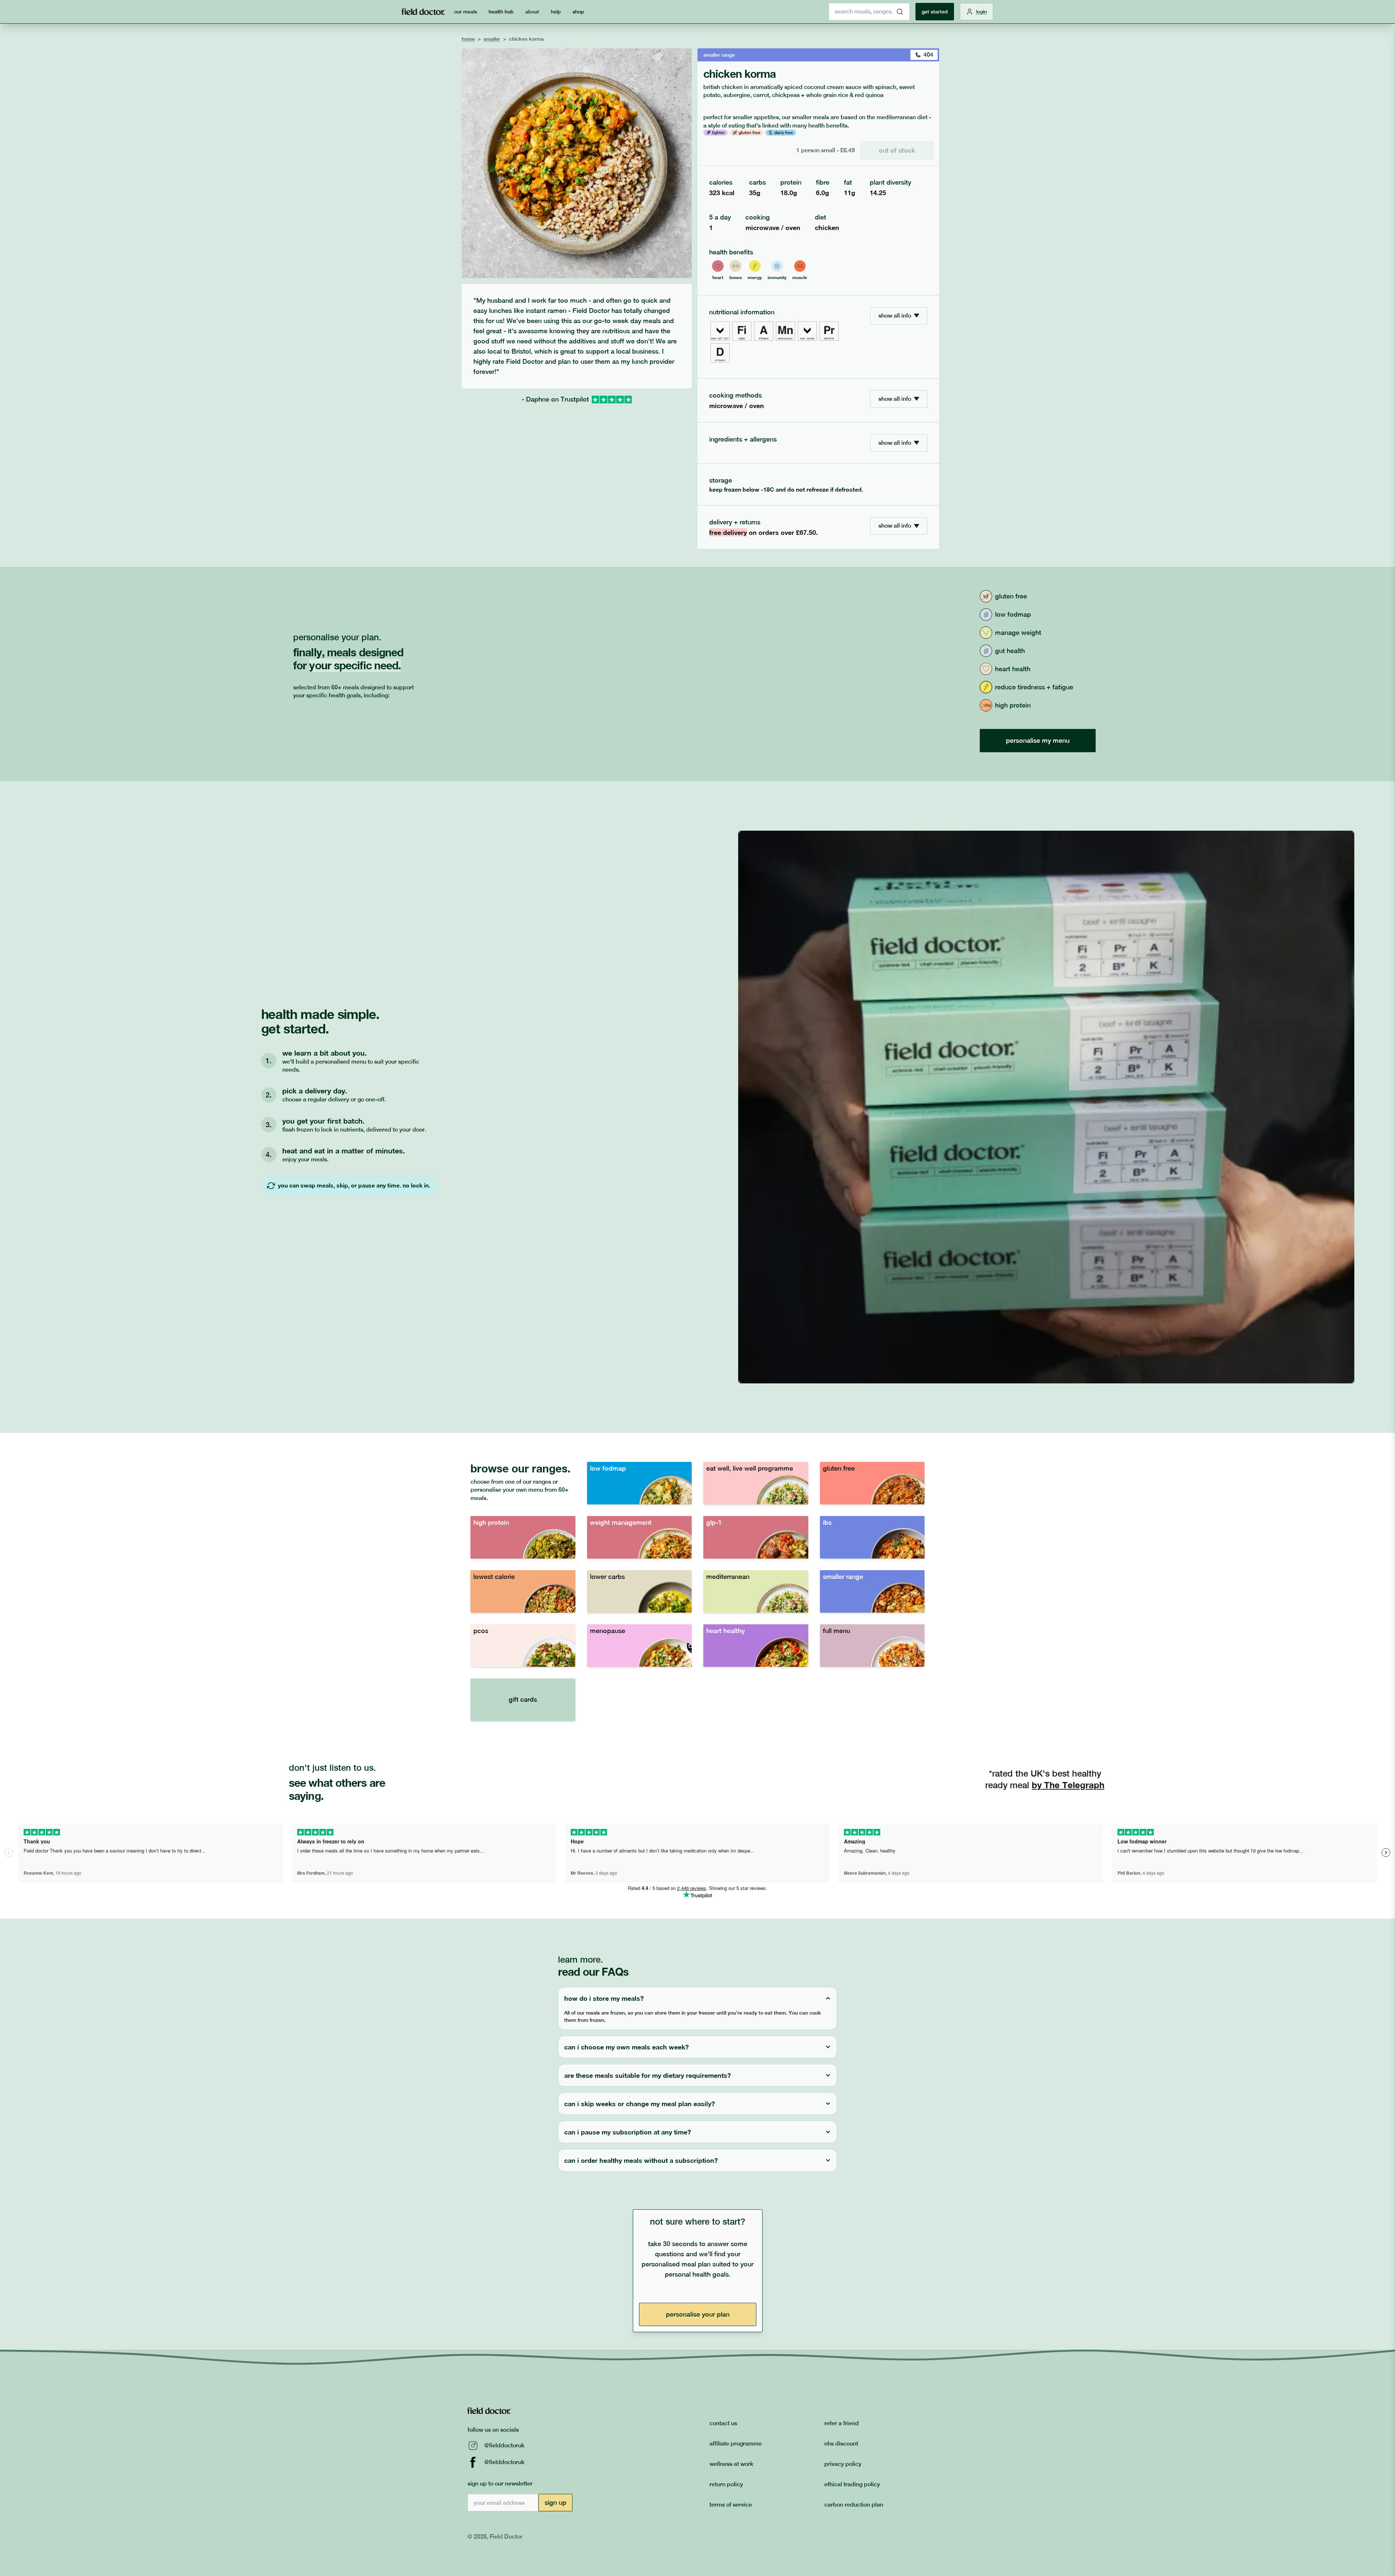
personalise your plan (698, 2314)
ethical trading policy (852, 2484)
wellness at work (731, 2464)
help (556, 12)
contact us (723, 2423)
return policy (726, 2484)
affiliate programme (736, 2444)
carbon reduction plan (854, 2505)
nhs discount (841, 2444)
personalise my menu (1038, 740)
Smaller (492, 39)
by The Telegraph (1068, 1785)
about (532, 12)
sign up (555, 2502)
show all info (895, 316)
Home (468, 39)
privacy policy (843, 2464)
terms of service (731, 2505)
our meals (466, 12)
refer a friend (842, 2423)
